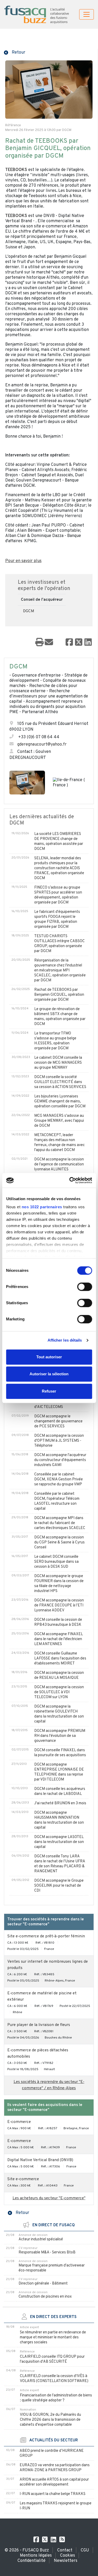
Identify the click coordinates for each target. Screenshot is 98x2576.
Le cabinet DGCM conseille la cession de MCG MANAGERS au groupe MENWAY (58, 1063)
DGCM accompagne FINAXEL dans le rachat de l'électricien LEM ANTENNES (59, 1639)
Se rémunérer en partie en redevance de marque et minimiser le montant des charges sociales (53, 2337)
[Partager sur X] (79, 643)
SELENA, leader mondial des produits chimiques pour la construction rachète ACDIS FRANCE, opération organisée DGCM (59, 868)
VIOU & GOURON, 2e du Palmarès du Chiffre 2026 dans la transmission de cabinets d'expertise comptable (50, 2420)
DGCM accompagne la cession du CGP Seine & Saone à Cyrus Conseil (59, 1542)
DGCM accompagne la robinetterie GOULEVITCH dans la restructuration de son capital (59, 1714)
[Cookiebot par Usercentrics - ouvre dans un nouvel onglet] (70, 1180)
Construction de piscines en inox (45, 2297)
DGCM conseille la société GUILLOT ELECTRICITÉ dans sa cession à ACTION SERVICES (60, 1082)
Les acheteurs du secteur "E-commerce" (49, 2198)
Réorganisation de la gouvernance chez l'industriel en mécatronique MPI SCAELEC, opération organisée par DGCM (60, 971)
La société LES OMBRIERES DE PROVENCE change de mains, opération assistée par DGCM (59, 842)
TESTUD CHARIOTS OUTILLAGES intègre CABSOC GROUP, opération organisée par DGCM (59, 944)
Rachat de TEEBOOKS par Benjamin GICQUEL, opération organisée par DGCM (59, 995)
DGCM (29, 611)
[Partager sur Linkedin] (88, 643)
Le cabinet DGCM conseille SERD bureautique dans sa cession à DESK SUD (56, 1562)
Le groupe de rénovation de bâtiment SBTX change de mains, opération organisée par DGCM (60, 1017)
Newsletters (66, 2561)
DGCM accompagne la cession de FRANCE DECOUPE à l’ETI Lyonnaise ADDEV (59, 1605)
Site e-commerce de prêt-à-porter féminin (46, 1936)
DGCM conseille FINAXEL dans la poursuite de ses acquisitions (60, 1753)
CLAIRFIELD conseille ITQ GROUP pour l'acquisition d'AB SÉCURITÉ (52, 2359)
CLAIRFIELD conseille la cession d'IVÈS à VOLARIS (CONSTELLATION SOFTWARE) (54, 2379)
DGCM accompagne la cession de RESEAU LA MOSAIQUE (59, 1675)
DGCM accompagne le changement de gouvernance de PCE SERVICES (58, 1421)
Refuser (49, 1391)
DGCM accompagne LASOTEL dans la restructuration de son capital (59, 1842)
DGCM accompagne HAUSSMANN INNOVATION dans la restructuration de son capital (59, 1820)
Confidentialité (31, 2561)
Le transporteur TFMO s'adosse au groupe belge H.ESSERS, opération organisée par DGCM (55, 1041)
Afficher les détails (65, 1340)
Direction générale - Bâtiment (43, 2284)
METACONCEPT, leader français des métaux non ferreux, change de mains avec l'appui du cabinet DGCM (59, 1143)
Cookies (68, 2556)
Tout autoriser (49, 1357)
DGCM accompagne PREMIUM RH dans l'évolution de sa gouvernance (60, 1736)
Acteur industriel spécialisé (41, 2239)
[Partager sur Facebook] (69, 643)
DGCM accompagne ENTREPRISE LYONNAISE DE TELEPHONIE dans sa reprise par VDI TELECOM (59, 1772)
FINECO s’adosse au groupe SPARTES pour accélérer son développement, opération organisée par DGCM (58, 895)
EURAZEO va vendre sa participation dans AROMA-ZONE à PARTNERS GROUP (55, 2468)
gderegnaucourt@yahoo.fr (42, 745)
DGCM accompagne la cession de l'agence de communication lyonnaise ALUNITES (59, 1164)
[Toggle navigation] (87, 14)
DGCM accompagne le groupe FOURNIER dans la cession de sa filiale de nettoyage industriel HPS (59, 1584)
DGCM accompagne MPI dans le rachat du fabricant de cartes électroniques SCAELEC (60, 1523)
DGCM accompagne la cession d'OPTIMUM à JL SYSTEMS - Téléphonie (59, 1441)
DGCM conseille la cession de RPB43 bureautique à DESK (58, 1622)
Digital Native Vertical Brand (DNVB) (40, 2160)
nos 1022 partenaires (42, 1207)
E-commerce (19, 2122)
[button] (15, 52)
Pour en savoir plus (23, 561)
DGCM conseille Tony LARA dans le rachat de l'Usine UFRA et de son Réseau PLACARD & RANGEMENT (60, 1864)
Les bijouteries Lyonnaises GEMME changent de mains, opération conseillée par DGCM (60, 1101)
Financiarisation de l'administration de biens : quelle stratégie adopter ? (56, 2398)
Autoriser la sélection (49, 1374)
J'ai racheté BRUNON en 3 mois (60, 1803)
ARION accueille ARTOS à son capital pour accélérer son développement (54, 2482)
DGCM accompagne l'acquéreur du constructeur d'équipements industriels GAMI (60, 1460)
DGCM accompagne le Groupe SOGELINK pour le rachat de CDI (59, 1886)
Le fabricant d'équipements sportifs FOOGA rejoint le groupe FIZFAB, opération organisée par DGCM (57, 919)
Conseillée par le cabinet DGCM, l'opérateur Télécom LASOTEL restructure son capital (57, 1501)
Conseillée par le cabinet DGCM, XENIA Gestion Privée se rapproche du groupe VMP (59, 1479)
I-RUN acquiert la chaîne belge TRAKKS (53, 2494)
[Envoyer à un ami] (49, 643)
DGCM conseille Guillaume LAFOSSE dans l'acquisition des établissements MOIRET (60, 1659)
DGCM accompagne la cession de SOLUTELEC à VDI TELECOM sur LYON (59, 1692)
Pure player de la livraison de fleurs (39, 2025)
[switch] (85, 1287)
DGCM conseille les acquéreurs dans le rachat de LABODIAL (60, 1791)
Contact (65, 2550)
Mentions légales (36, 2556)
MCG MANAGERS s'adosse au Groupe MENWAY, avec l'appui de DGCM (59, 1121)
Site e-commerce (23, 2179)
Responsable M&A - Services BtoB (47, 2252)
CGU (85, 2550)
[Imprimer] (39, 643)
